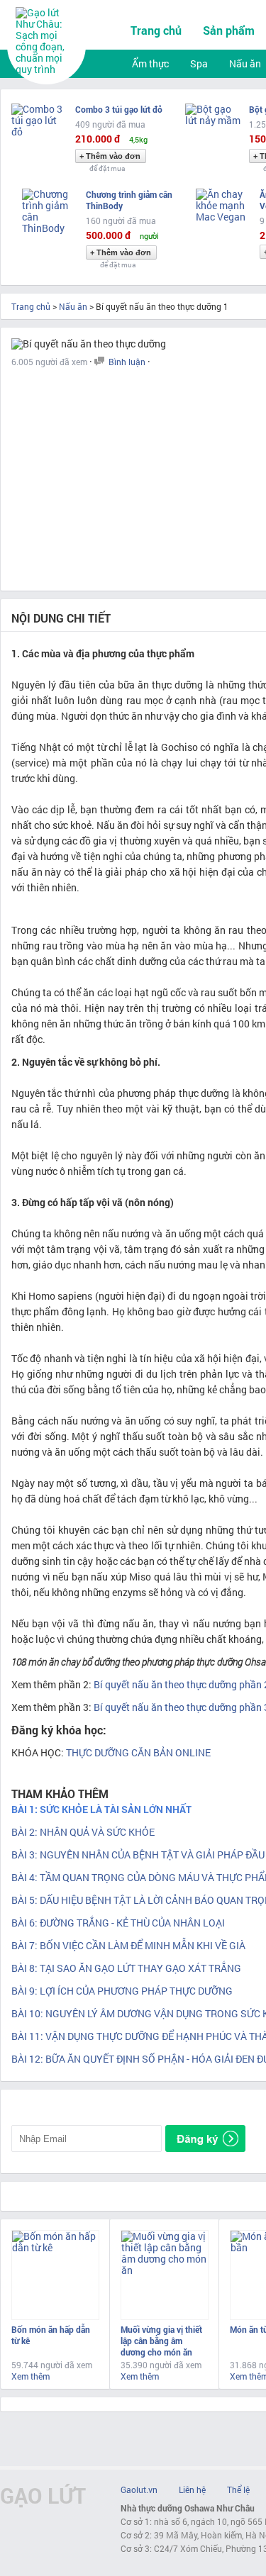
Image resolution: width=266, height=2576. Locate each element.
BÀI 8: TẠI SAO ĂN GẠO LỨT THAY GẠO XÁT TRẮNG (126, 1968)
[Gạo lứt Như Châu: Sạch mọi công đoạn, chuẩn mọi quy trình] (48, 69)
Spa (199, 63)
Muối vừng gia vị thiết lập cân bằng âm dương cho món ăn (161, 2341)
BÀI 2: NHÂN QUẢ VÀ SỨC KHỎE (83, 1832)
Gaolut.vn (139, 2489)
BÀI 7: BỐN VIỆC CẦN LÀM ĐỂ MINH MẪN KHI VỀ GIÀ (128, 1945)
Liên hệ (192, 2489)
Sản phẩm (229, 30)
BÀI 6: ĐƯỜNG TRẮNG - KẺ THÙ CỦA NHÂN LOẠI (118, 1923)
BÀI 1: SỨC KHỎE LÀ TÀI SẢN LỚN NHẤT (101, 1809)
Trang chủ (156, 30)
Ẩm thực (150, 63)
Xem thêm (31, 2376)
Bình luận (127, 362)
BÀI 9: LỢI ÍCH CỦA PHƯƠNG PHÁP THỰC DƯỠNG (122, 1991)
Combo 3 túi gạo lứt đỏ (119, 109)
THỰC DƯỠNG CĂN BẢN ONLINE (138, 1752)
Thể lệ (238, 2489)
